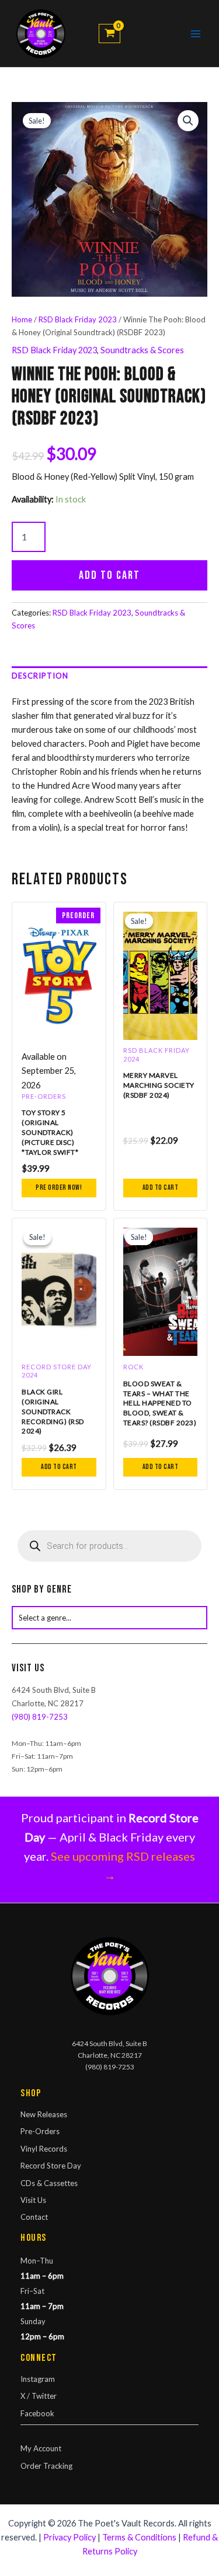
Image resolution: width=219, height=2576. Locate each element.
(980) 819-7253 (40, 1717)
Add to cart (109, 575)
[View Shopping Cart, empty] (110, 34)
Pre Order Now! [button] (59, 1188)
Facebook (37, 2413)
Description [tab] (40, 676)
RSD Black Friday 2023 (78, 319)
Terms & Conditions (139, 2537)
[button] (188, 121)
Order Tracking (46, 2466)
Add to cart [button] (161, 1188)
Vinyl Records (44, 2149)
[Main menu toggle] (196, 34)
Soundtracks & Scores (142, 350)
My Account (41, 2448)
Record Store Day (51, 2166)
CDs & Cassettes (49, 2183)
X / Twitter (39, 2396)
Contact (34, 2217)
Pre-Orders (40, 2131)
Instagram (38, 2379)
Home (22, 319)
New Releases (44, 2114)
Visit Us (33, 2200)
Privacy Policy (69, 2537)
